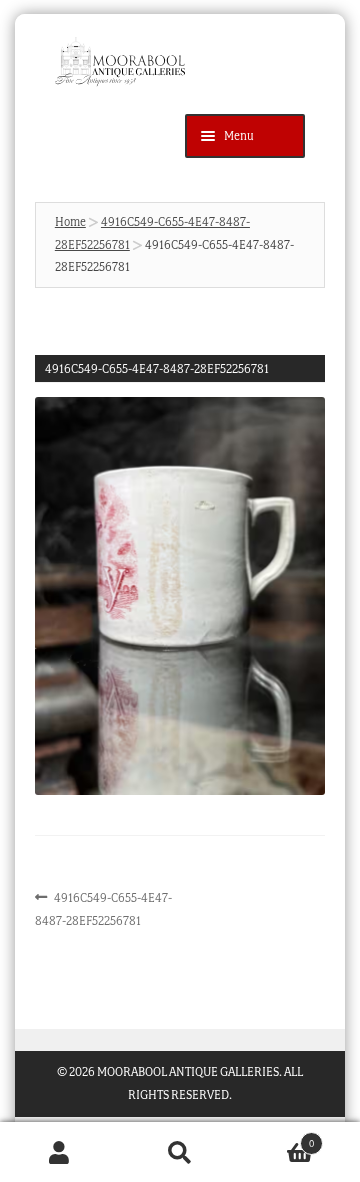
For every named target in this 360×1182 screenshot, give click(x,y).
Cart (277, 1137)
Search (180, 1152)
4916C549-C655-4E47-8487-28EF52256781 (104, 908)
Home (70, 221)
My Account (60, 1152)
